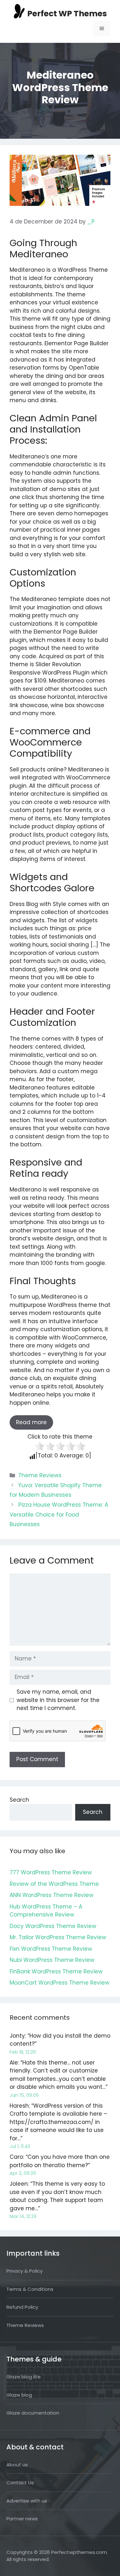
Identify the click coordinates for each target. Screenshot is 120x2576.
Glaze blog (19, 2395)
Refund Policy (22, 2307)
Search (19, 1800)
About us (17, 2465)
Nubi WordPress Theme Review (52, 1960)
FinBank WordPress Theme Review (56, 1971)
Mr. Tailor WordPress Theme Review (58, 1937)
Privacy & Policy (24, 2271)
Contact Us (20, 2482)
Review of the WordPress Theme (54, 1884)
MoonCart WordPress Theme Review (60, 1983)
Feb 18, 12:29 (23, 2052)
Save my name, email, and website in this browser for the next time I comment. (58, 1700)
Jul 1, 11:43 (20, 2146)
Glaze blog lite (24, 2377)
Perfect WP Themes (67, 14)
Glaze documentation (33, 2413)
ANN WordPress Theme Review (52, 1895)
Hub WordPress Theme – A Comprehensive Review (46, 1911)
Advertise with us (27, 2501)
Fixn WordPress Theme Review (51, 1949)
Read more (31, 1422)
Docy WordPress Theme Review (53, 1926)
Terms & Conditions (30, 2289)
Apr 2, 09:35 (23, 2173)
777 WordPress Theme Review (51, 1872)
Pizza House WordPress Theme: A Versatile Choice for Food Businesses (59, 1514)
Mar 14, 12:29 (23, 2216)
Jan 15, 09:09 (24, 2095)
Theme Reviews (40, 1475)
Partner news (22, 2519)
